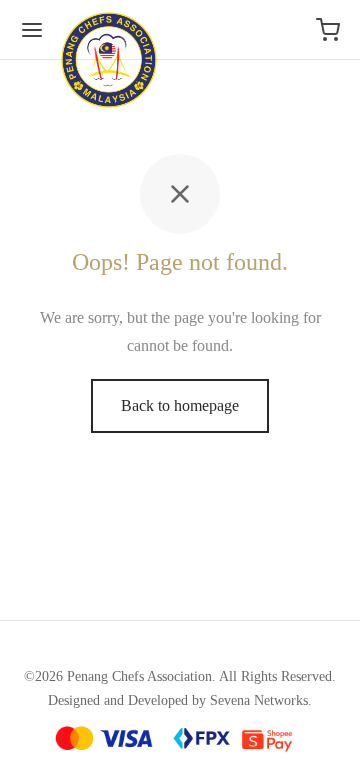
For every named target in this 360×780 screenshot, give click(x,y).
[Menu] (32, 30)
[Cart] (328, 30)
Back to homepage (180, 405)
